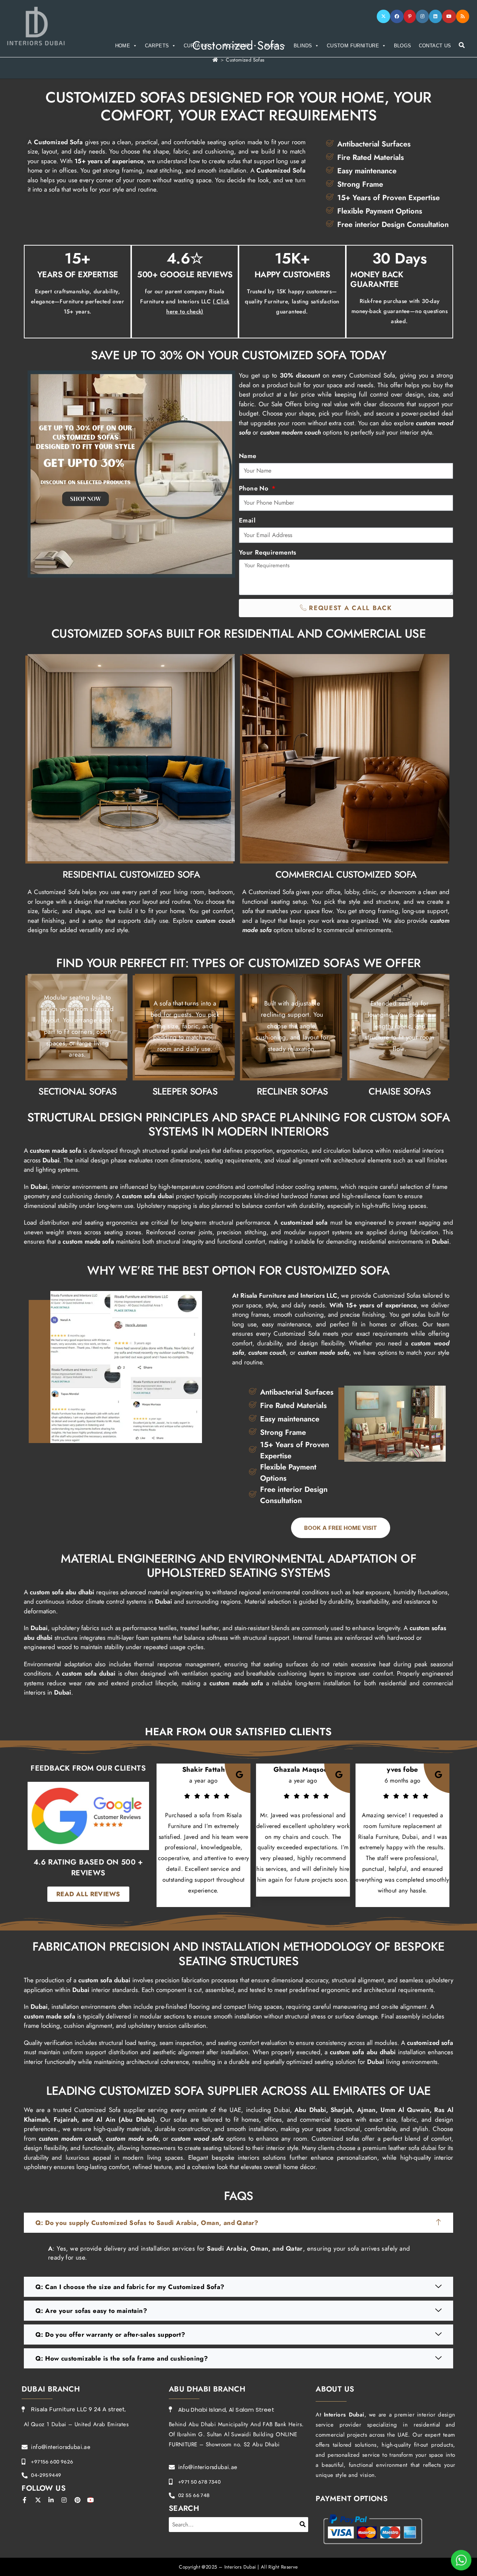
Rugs (272, 46)
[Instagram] (422, 16)
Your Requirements (268, 552)
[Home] (215, 60)
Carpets (157, 46)
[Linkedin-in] (51, 2500)
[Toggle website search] (462, 45)
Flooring (237, 46)
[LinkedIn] (435, 16)
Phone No (255, 488)
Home (123, 46)
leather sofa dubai (412, 2148)
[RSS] (463, 16)
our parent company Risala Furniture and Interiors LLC (185, 302)
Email (247, 520)
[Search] (303, 2525)
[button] (238, 2223)
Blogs (403, 46)
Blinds (303, 46)
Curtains (196, 46)
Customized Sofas (245, 60)
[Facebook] (397, 16)
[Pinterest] (410, 16)
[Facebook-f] (25, 2500)
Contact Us (435, 46)
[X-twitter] (38, 2500)
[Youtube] (449, 16)
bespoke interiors (236, 2157)
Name (248, 456)
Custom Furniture (353, 46)
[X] (383, 16)
